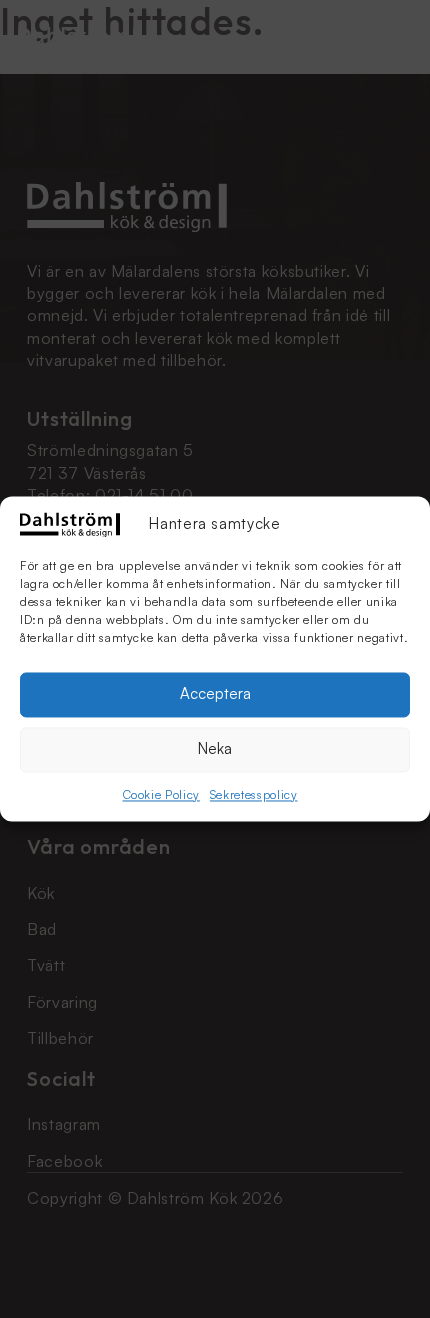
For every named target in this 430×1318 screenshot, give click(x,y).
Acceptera (215, 694)
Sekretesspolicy (254, 794)
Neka (215, 749)
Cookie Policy (161, 794)
